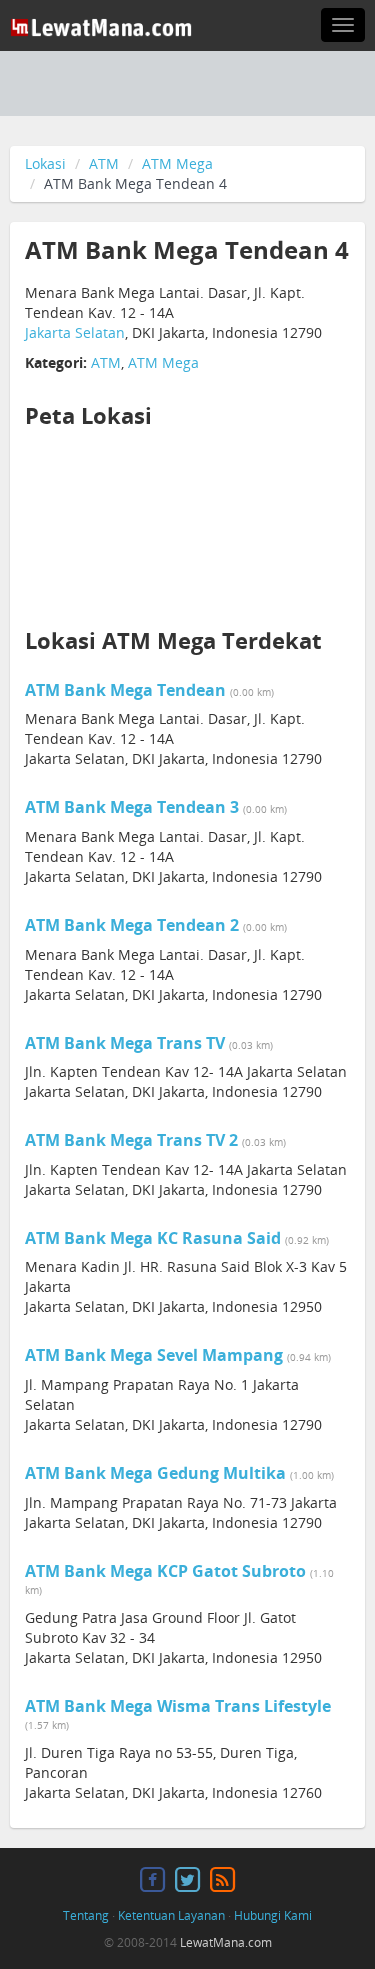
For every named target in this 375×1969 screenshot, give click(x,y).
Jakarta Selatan (75, 332)
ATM (104, 163)
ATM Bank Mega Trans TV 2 (131, 1140)
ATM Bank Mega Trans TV (125, 1043)
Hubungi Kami (273, 1915)
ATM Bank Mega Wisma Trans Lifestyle (178, 1706)
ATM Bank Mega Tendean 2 (132, 925)
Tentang (86, 1915)
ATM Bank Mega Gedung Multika (155, 1473)
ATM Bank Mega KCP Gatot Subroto (165, 1571)
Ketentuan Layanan (171, 1915)
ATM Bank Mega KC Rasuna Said (153, 1238)
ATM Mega (177, 163)
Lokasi (45, 163)
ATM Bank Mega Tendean (125, 690)
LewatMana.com (226, 1942)
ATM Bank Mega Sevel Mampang (154, 1355)
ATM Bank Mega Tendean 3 (132, 807)
